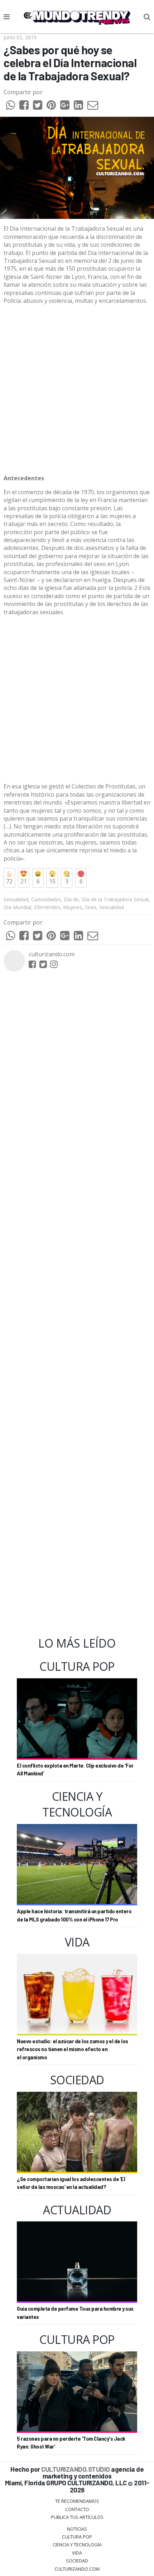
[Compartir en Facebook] (24, 107)
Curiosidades (46, 899)
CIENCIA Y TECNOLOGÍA (77, 2545)
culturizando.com (52, 954)
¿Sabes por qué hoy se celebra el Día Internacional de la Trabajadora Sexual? (70, 63)
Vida (77, 2553)
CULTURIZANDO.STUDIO (76, 2469)
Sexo (91, 907)
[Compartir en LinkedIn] (78, 107)
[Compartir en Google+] (65, 107)
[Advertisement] (77, 390)
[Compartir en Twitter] (38, 107)
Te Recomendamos (77, 2501)
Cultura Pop (77, 2537)
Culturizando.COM (77, 2569)
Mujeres (73, 907)
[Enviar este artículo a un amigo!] (10, 107)
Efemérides (47, 907)
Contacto (77, 2509)
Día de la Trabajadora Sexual (115, 899)
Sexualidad (16, 899)
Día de (71, 899)
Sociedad (77, 2561)
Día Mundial (17, 907)
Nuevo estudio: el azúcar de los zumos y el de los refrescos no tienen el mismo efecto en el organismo (73, 2049)
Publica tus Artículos (77, 2517)
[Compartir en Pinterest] (51, 107)
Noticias (77, 2529)
